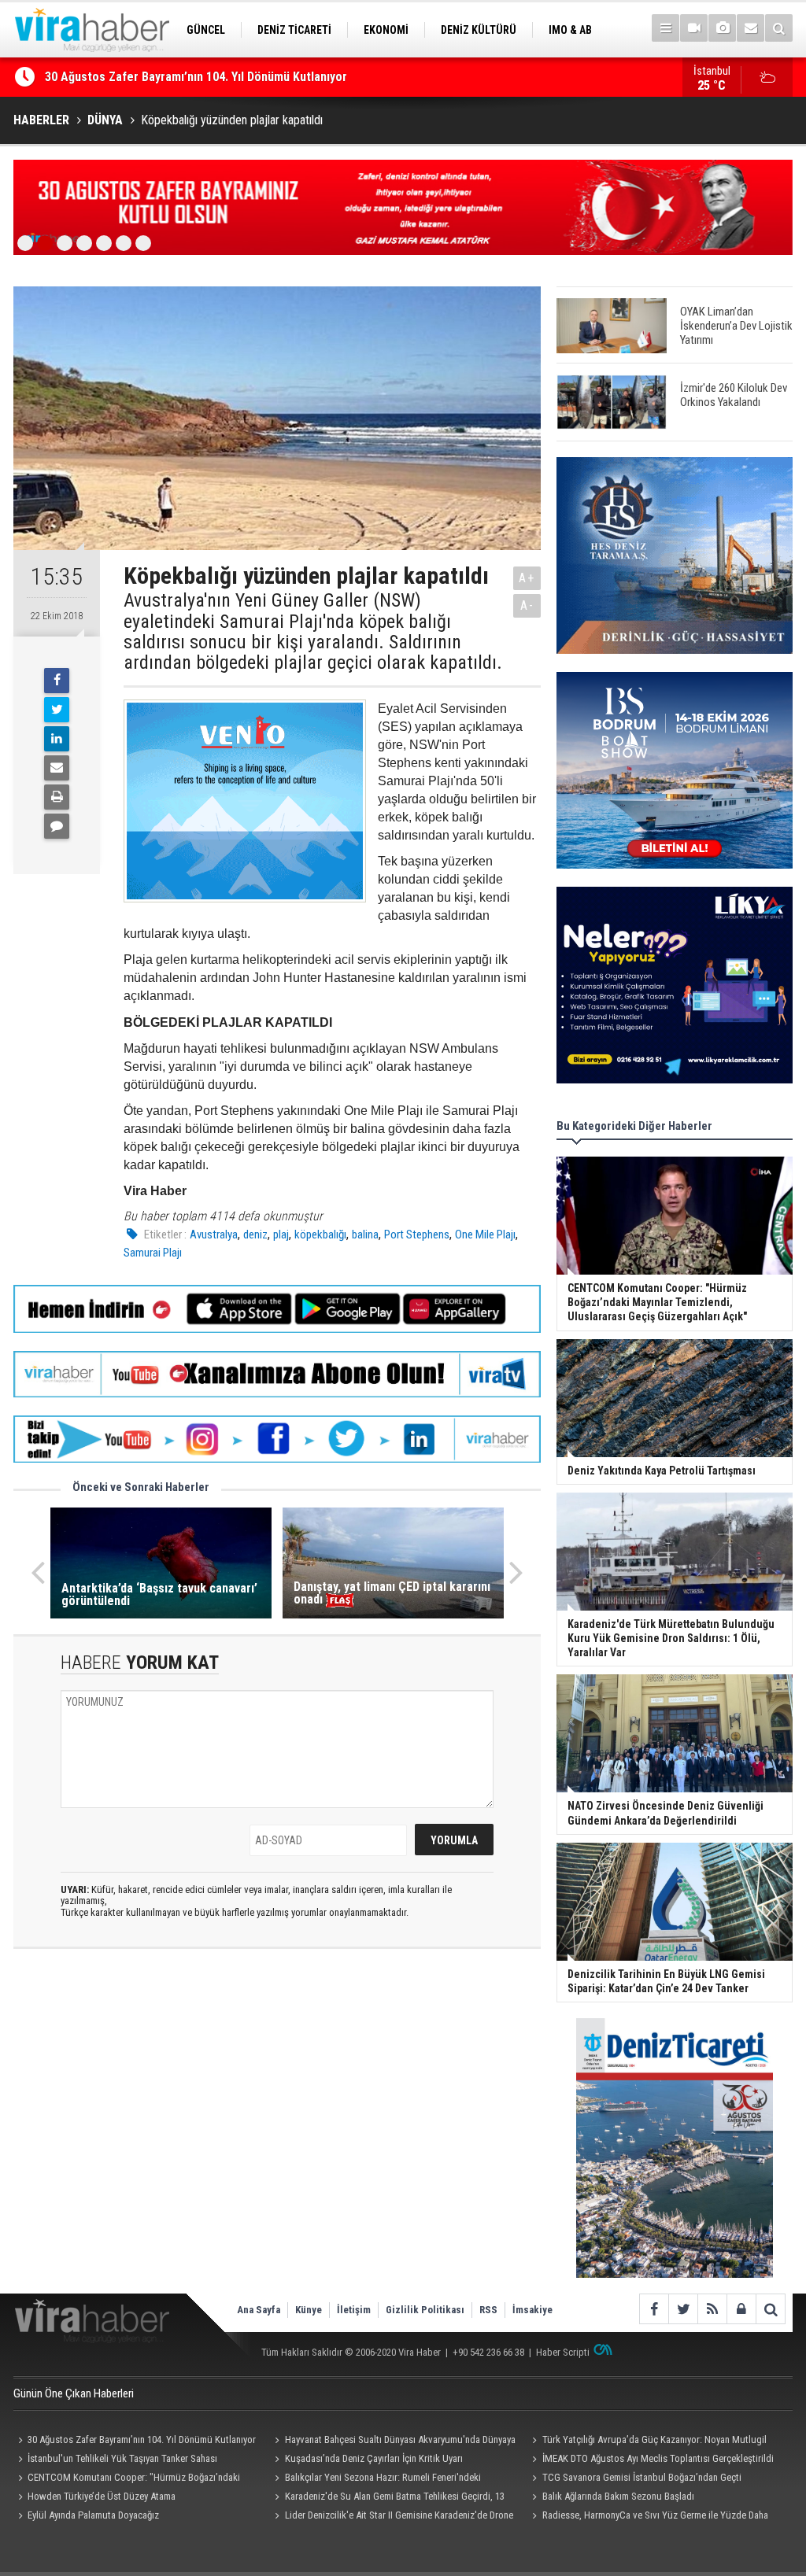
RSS (488, 2310)
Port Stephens (417, 1234)
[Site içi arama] (779, 28)
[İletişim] (751, 28)
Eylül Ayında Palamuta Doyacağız (93, 2515)
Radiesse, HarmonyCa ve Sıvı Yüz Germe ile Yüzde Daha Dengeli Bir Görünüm (647, 2517)
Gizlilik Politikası (425, 2310)
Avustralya (214, 1234)
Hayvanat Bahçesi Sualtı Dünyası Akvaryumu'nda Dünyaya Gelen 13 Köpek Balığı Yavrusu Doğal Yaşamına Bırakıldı (393, 2441)
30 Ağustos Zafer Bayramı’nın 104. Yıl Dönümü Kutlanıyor (196, 77)
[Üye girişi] (741, 2309)
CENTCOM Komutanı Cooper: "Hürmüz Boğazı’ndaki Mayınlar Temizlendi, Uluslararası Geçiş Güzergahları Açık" (131, 2479)
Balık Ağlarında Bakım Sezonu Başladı (618, 2496)
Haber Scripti (563, 2352)
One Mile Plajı (485, 1234)
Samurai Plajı (153, 1253)
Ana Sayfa (259, 2310)
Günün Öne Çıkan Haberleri (74, 2393)
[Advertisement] (277, 2101)
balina (365, 1234)
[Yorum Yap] (57, 826)
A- (527, 605)
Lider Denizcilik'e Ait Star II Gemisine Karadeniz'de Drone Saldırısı (392, 2517)
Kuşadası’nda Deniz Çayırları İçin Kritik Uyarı (374, 2458)
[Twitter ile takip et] (683, 2309)
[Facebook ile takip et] (654, 2309)
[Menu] (666, 28)
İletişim (354, 2310)
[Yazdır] (57, 797)
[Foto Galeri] (722, 28)
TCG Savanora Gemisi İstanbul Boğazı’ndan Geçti (642, 2477)
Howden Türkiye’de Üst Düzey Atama (102, 2496)
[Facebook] (57, 681)
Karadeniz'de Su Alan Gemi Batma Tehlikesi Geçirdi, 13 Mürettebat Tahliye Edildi (388, 2498)
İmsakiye (532, 2310)
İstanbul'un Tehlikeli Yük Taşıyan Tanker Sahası (122, 2458)
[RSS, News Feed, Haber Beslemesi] (712, 2309)
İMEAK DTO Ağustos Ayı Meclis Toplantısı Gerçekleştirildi (658, 2458)
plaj (281, 1234)
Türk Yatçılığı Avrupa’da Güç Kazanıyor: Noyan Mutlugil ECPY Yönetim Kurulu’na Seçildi (647, 2441)
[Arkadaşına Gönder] (57, 768)
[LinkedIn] (57, 739)
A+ (527, 578)
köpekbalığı (320, 1234)
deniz (255, 1234)
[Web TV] (694, 28)
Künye (309, 2310)
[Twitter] (57, 710)
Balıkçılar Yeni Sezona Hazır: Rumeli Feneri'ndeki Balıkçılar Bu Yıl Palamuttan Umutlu (376, 2479)
